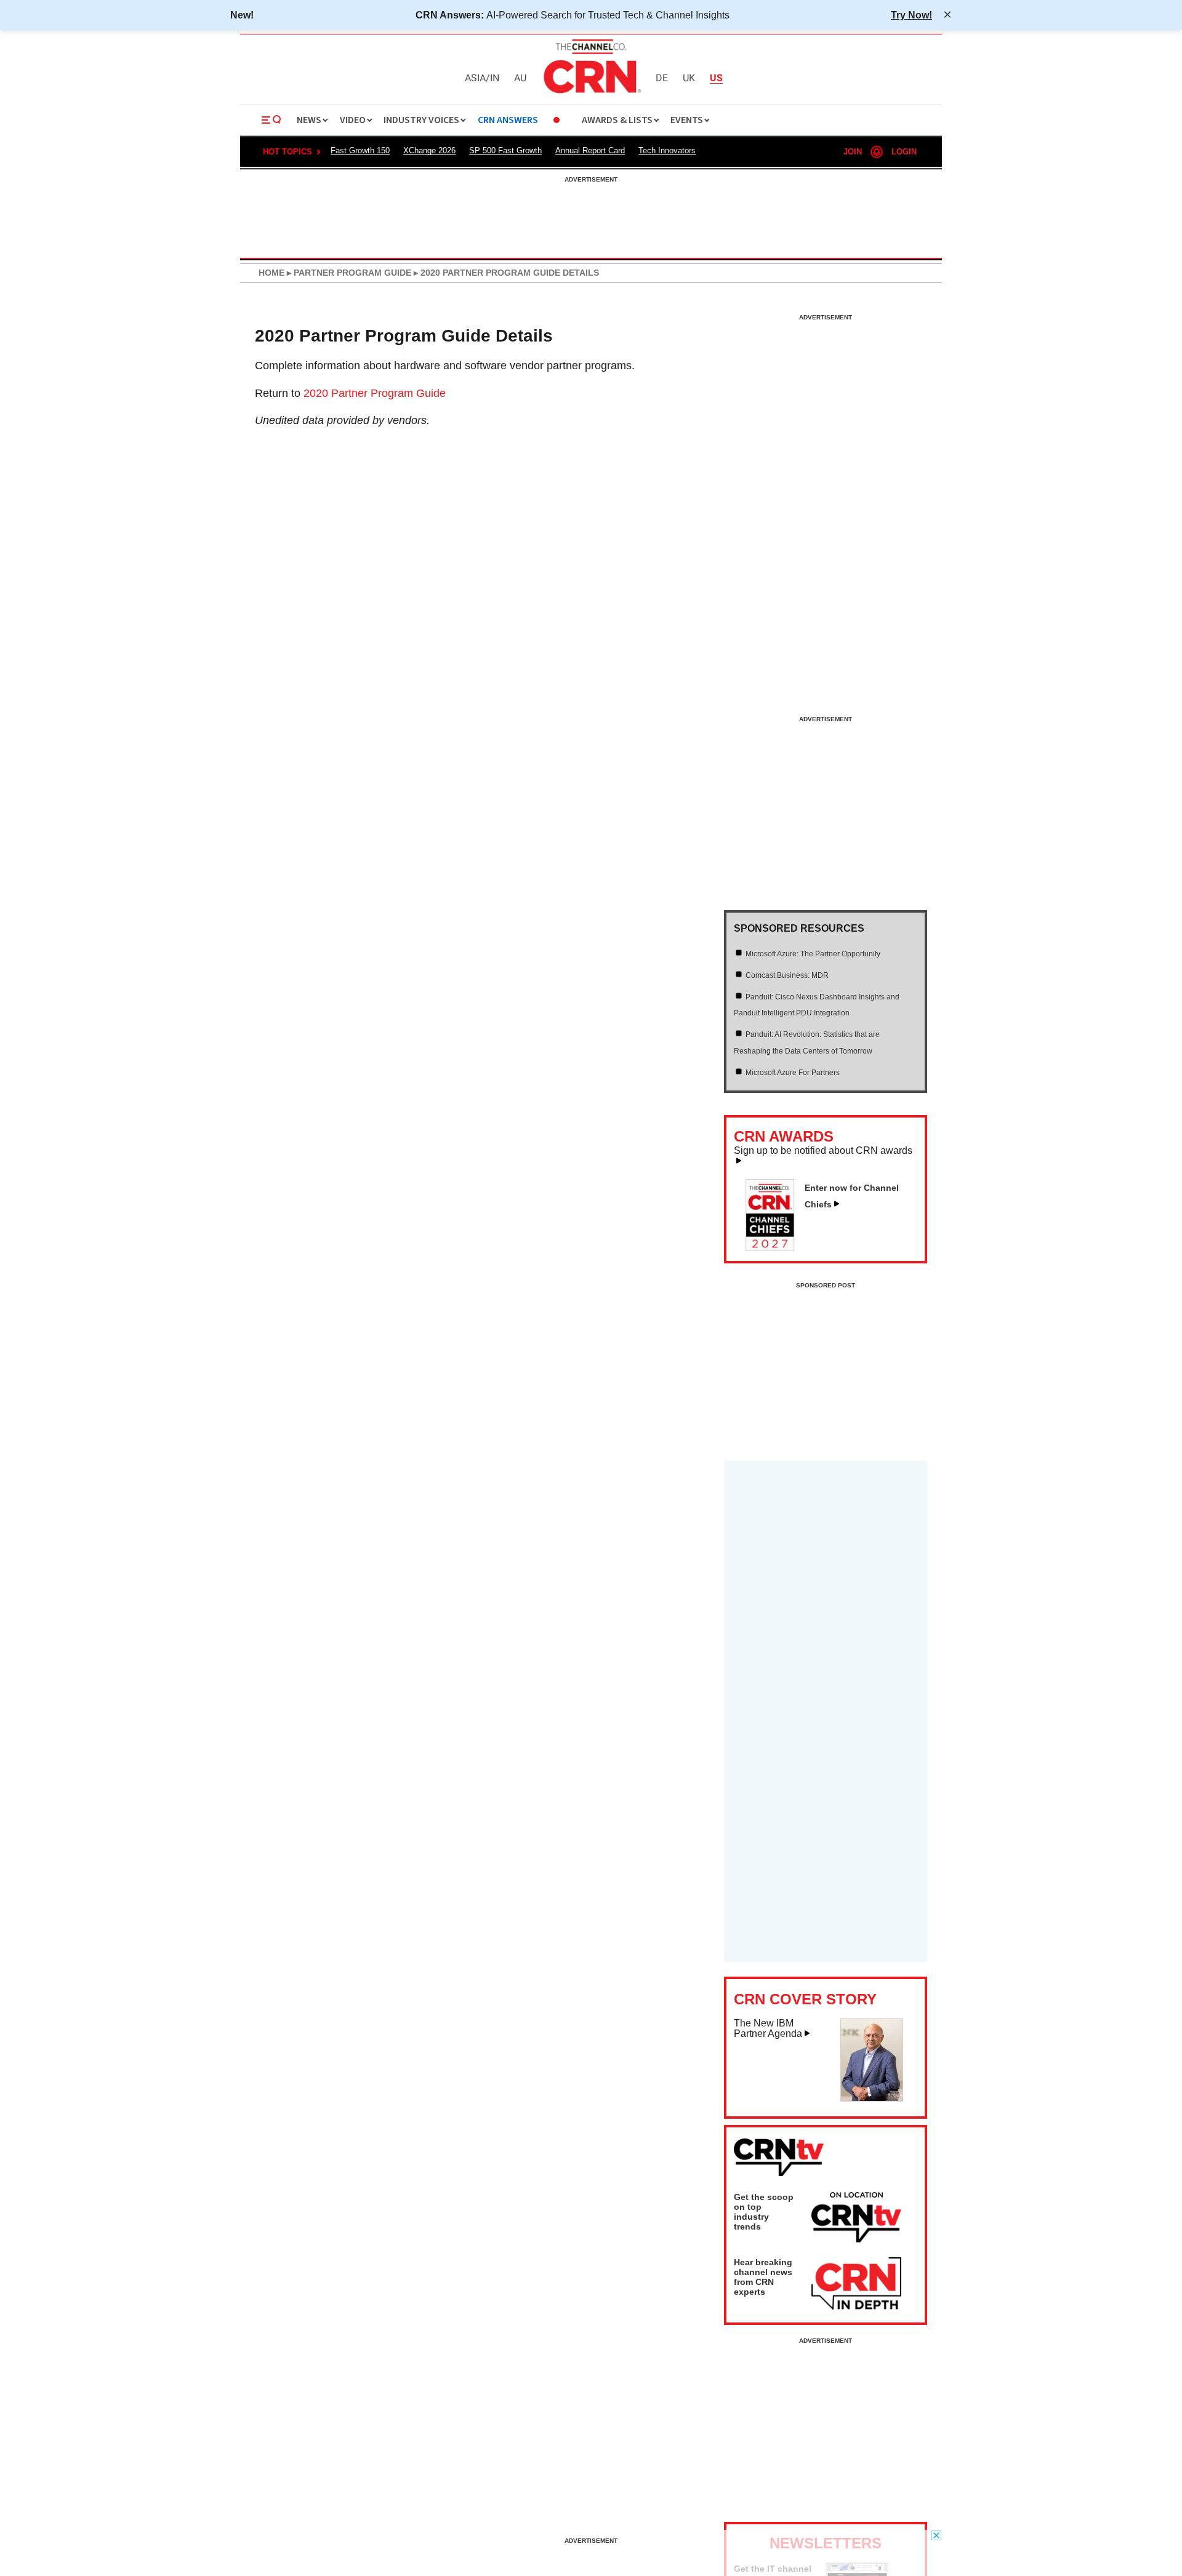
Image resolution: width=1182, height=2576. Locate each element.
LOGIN (904, 152)
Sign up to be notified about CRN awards (823, 1151)
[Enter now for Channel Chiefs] (775, 1247)
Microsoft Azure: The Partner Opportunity (813, 954)
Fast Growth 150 (360, 150)
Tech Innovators (667, 150)
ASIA (475, 78)
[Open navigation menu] (271, 120)
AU (520, 78)
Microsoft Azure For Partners (793, 1073)
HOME (271, 273)
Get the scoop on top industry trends (764, 2212)
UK (689, 78)
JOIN (853, 152)
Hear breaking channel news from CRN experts (763, 2277)
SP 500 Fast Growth (505, 150)
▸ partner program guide (348, 273)
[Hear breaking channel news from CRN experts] (856, 2284)
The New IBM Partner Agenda (768, 2029)
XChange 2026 (429, 150)
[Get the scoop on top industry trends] (856, 2219)
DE (662, 78)
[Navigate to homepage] (591, 95)
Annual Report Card (590, 150)
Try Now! (911, 15)
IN (495, 78)
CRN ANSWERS (508, 120)
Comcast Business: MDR (787, 975)
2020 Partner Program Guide (375, 393)
